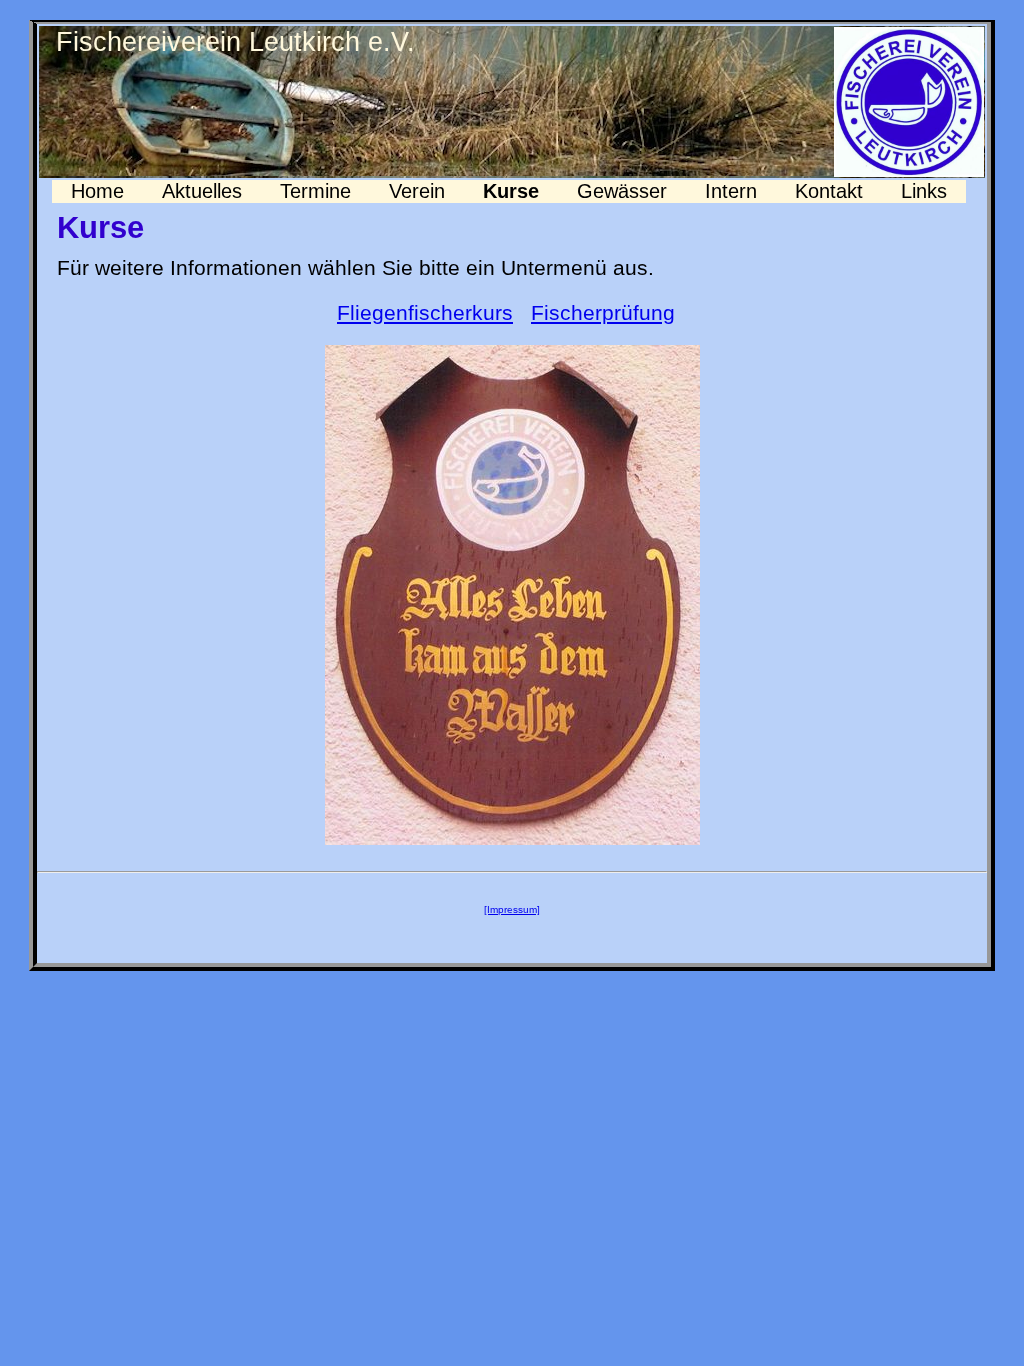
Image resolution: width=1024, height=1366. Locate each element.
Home (97, 191)
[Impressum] (512, 909)
